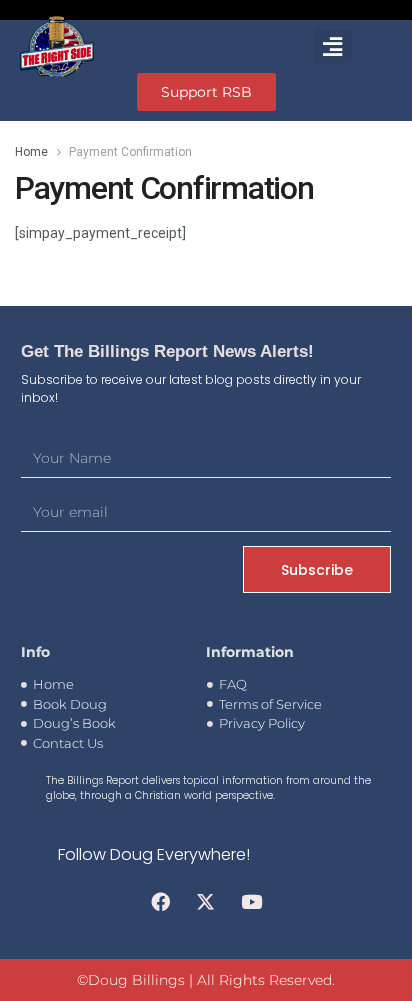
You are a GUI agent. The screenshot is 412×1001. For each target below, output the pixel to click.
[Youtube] (252, 901)
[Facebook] (160, 901)
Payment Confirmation (130, 152)
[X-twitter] (206, 901)
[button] (333, 46)
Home (31, 152)
